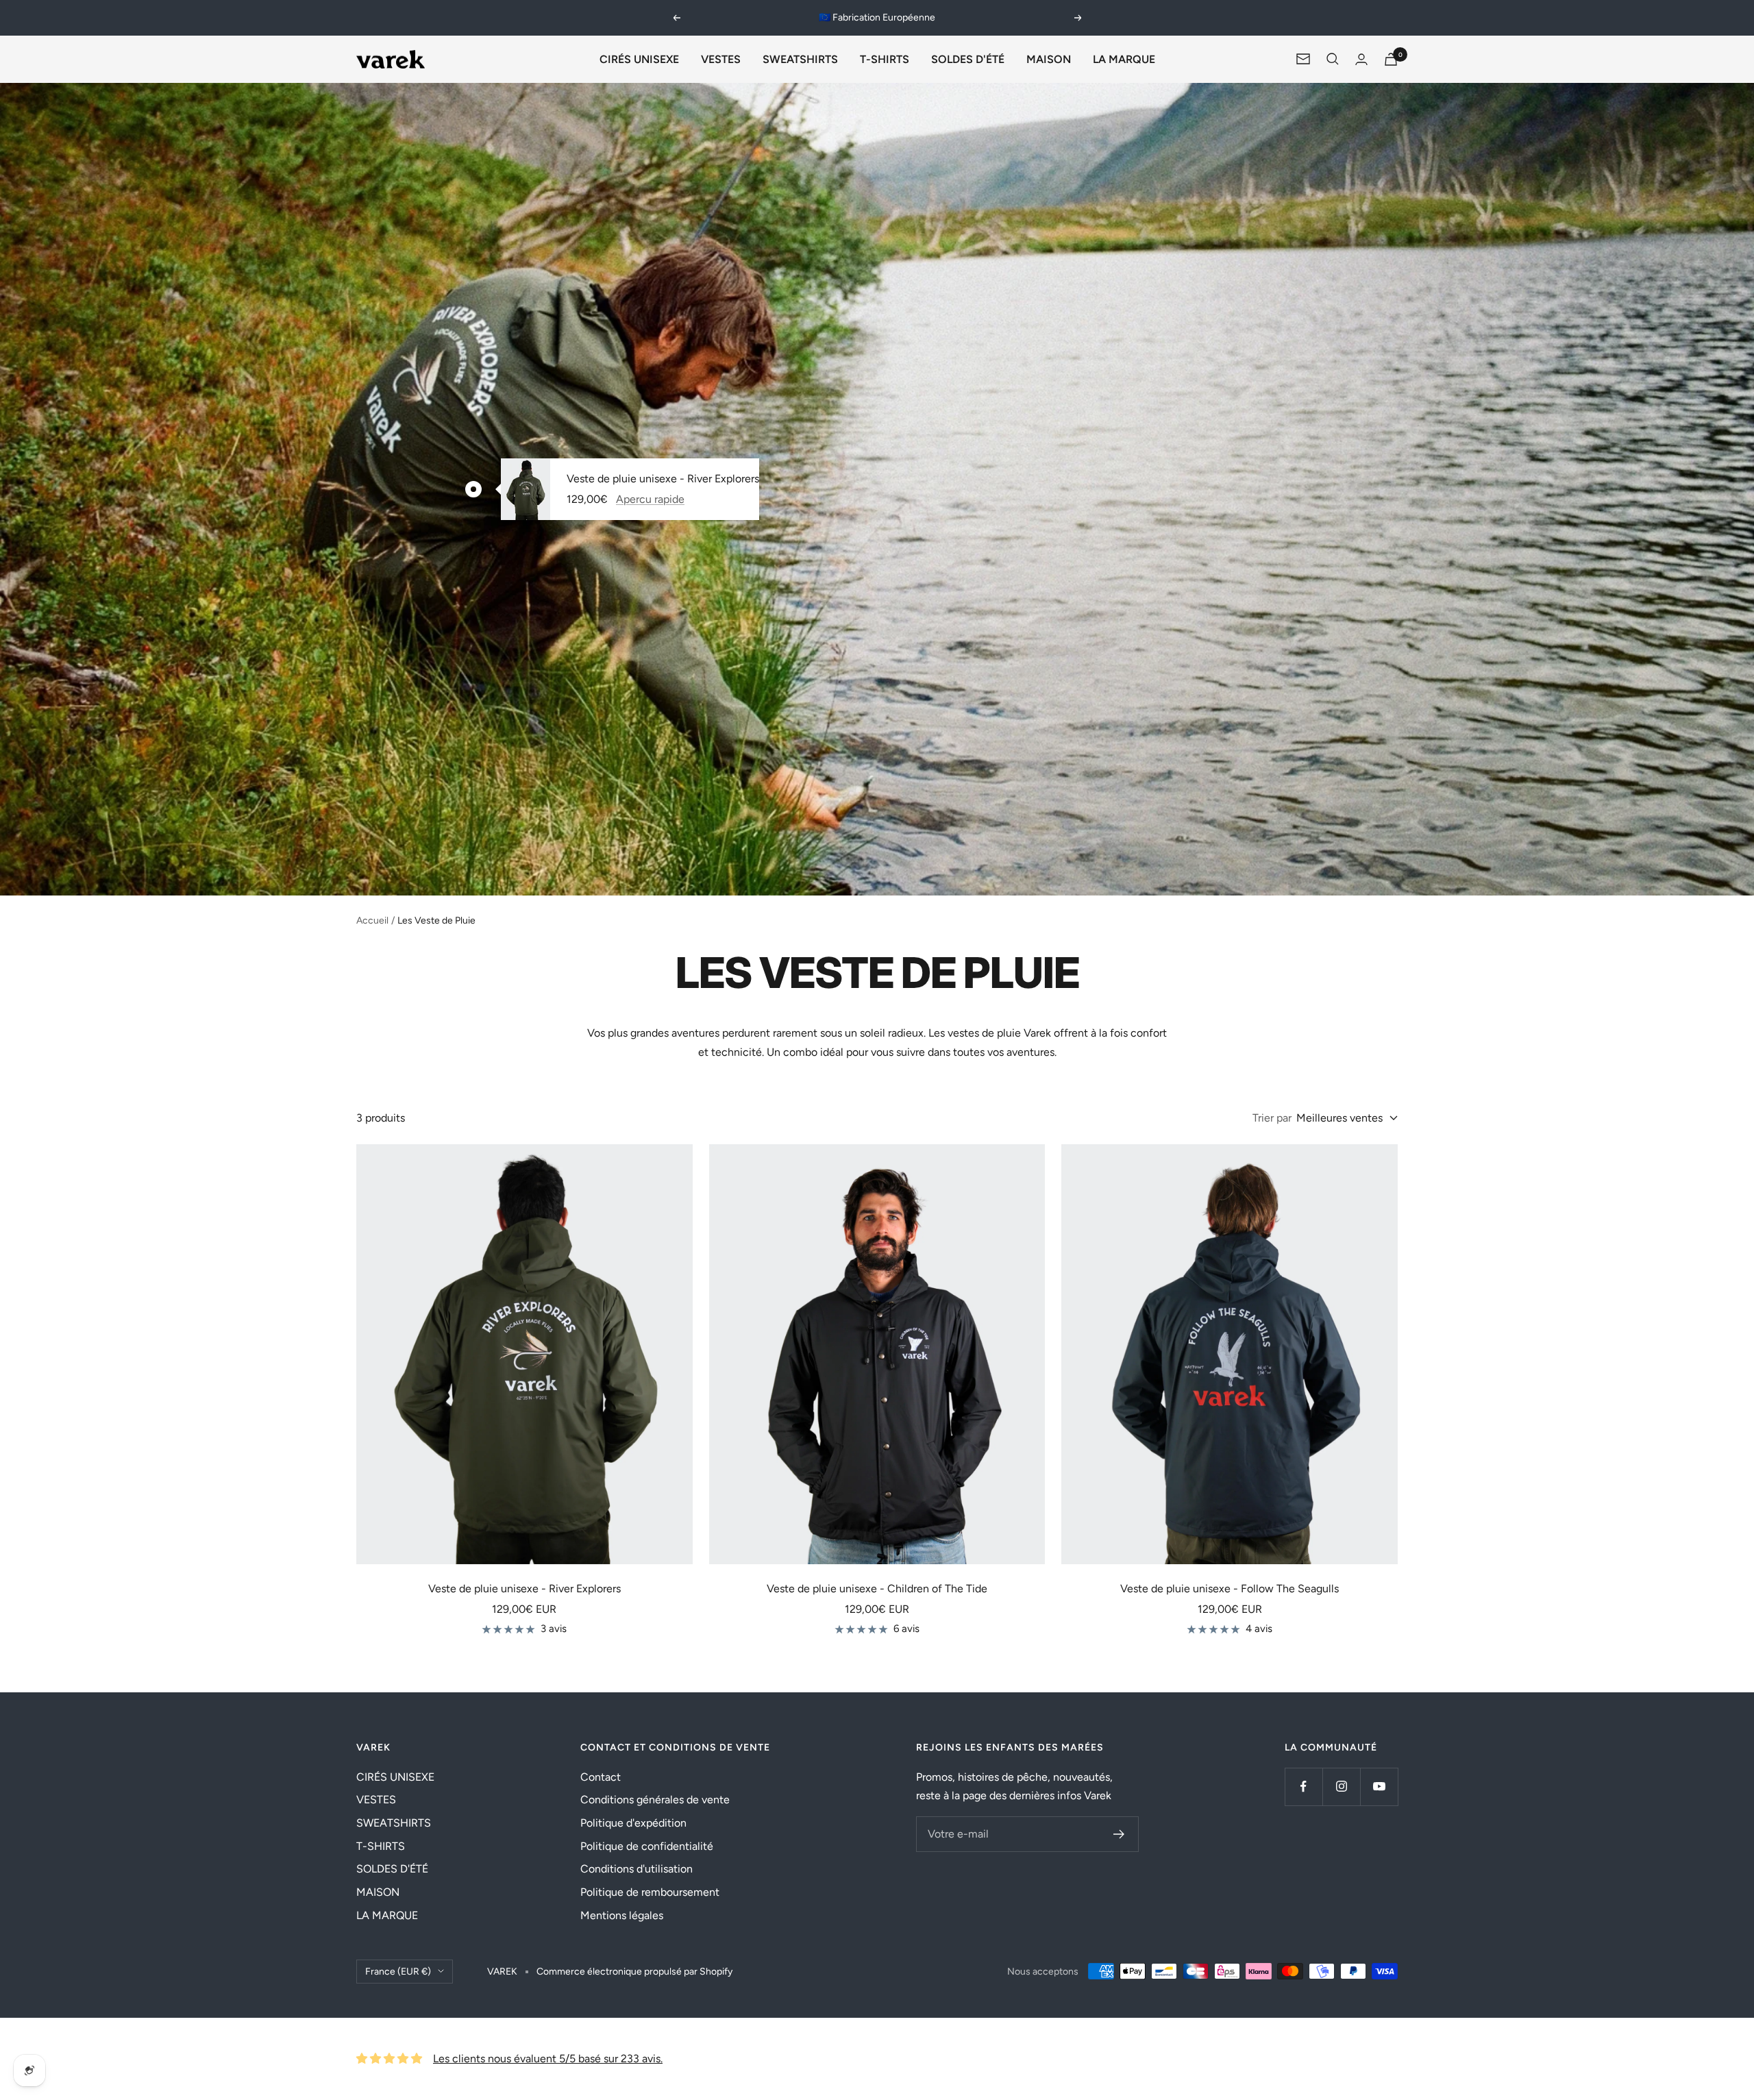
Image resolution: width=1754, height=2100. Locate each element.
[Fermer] (1198, 866)
